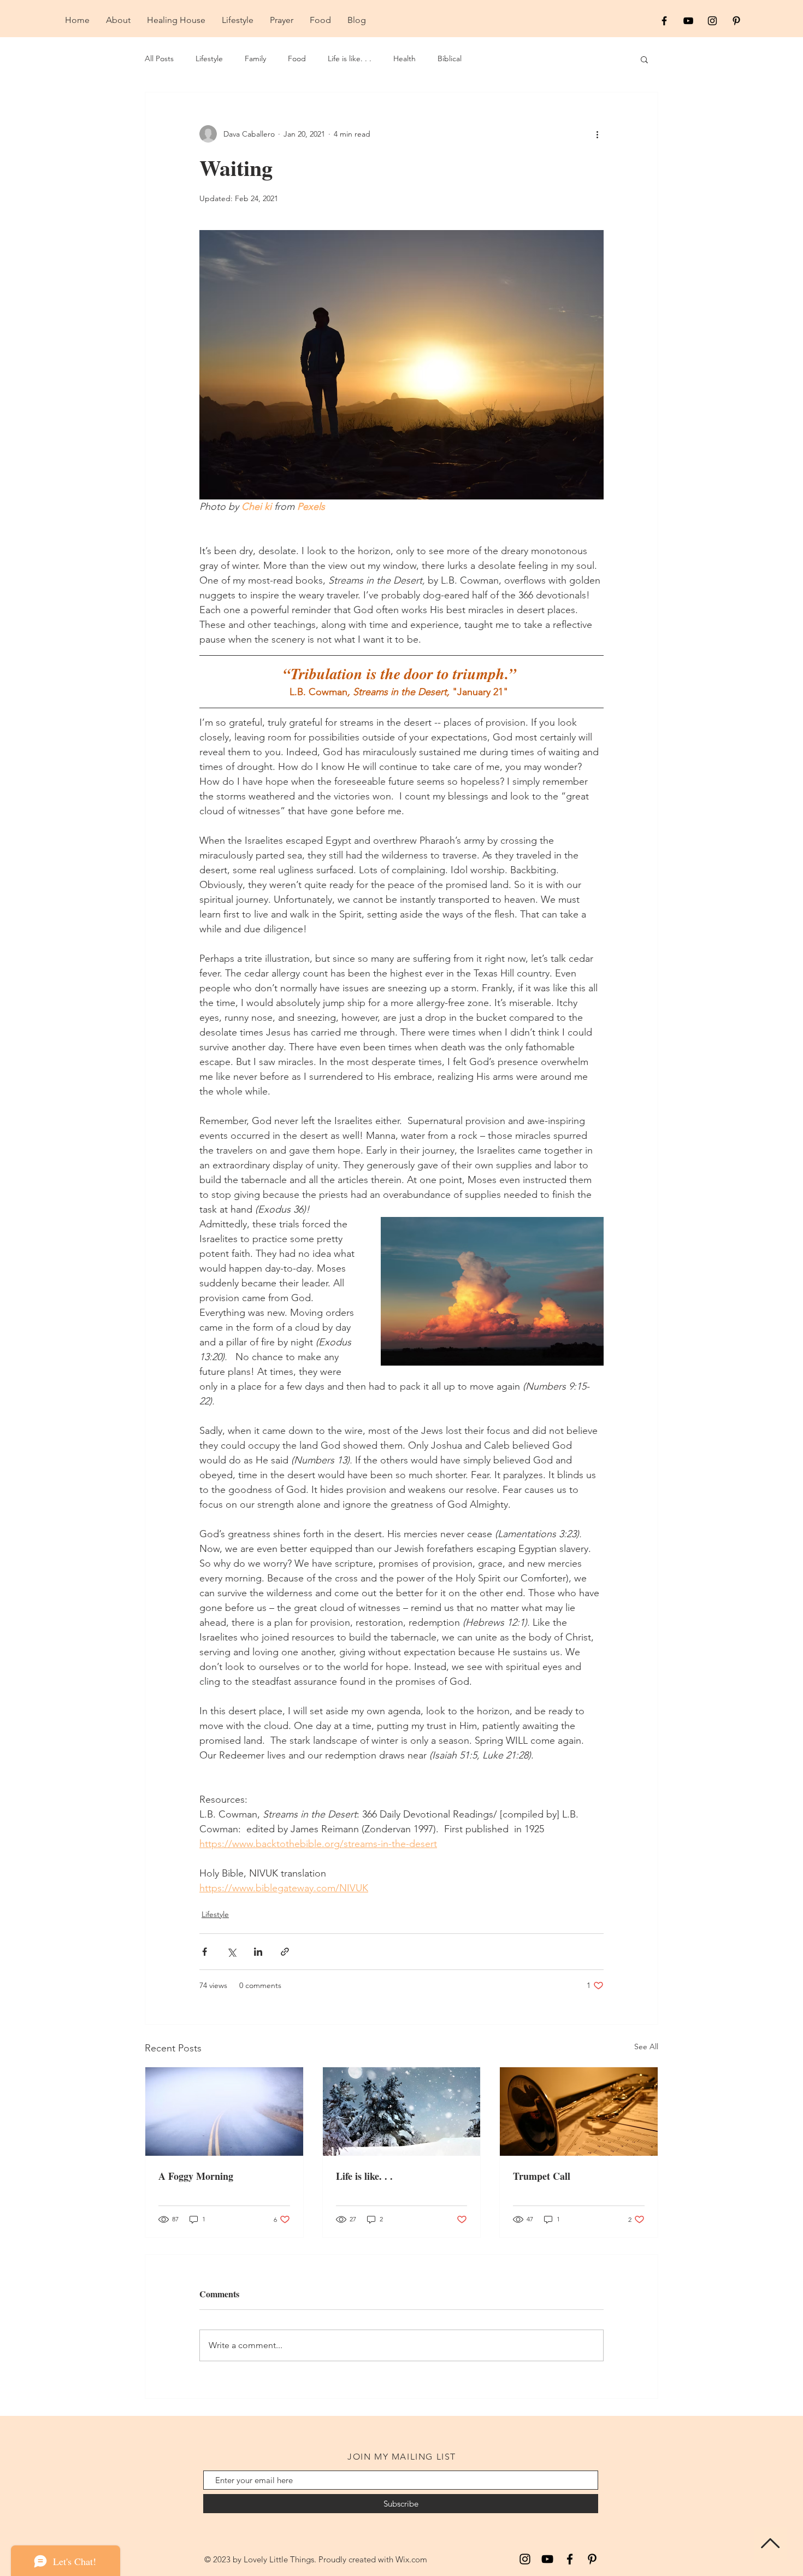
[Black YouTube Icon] (688, 21)
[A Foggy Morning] (224, 2112)
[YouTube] (547, 2559)
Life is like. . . (350, 58)
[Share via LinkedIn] (258, 1952)
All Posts (159, 58)
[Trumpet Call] (579, 2112)
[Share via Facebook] (205, 1952)
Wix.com (411, 2559)
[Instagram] (525, 2559)
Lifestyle (209, 58)
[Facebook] (570, 2559)
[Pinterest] (592, 2559)
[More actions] (597, 134)
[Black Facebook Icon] (664, 21)
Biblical (450, 58)
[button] (644, 59)
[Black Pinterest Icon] (736, 21)
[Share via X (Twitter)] (231, 1952)
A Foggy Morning (196, 2176)
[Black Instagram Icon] (712, 21)
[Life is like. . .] (402, 2112)
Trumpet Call (542, 2176)
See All (646, 2046)
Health (405, 58)
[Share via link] (285, 1952)
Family (255, 58)
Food (297, 58)
